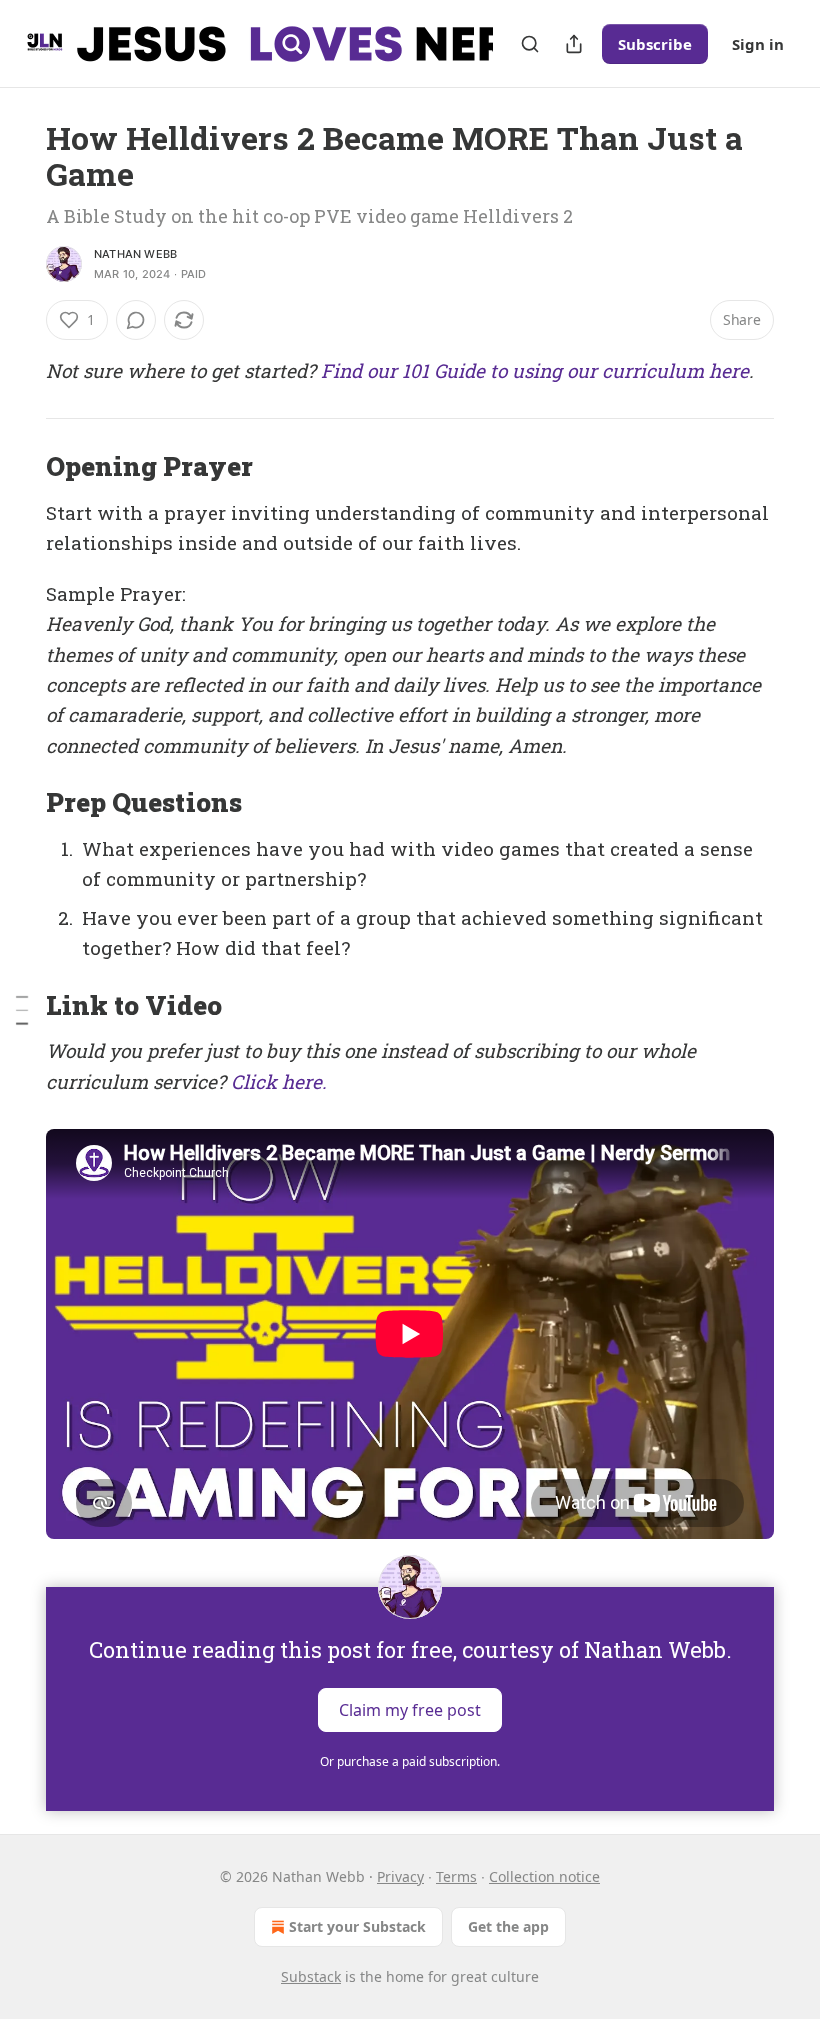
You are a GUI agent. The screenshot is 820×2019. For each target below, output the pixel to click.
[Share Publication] (574, 44)
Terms (456, 1876)
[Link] (18, 467)
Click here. (279, 1081)
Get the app (508, 1926)
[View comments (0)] (136, 320)
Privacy (400, 1876)
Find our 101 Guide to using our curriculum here (535, 370)
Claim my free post (410, 1709)
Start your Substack (357, 1926)
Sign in (758, 44)
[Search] (530, 44)
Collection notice (544, 1876)
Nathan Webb (135, 254)
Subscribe (655, 44)
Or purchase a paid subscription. (410, 1761)
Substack (311, 1976)
